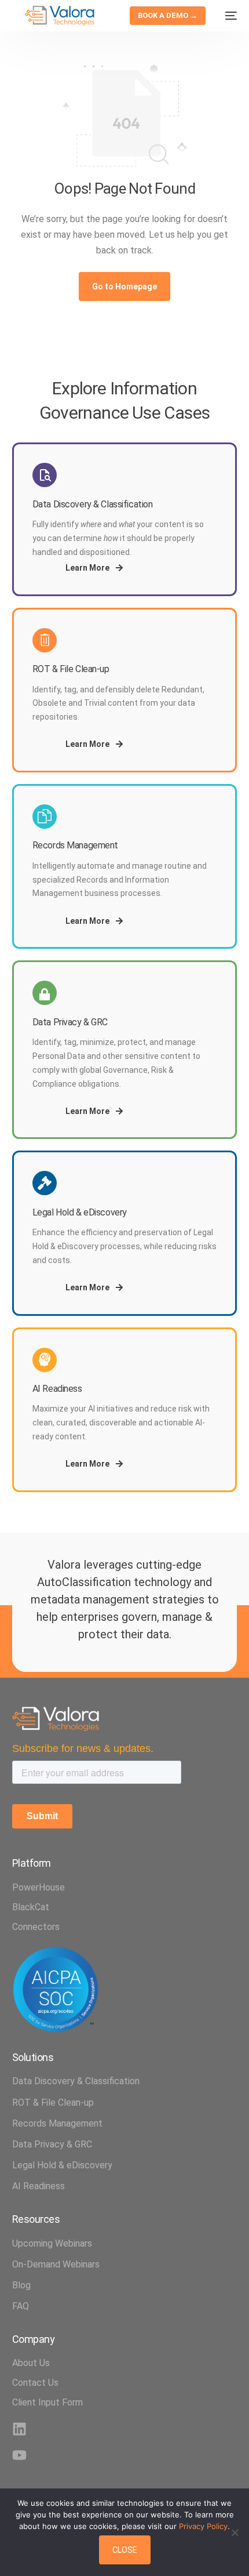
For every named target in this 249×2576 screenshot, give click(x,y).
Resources (36, 2219)
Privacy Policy (203, 2526)
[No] (235, 2533)
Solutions (33, 2057)
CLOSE (125, 2550)
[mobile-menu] (227, 16)
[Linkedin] (19, 2429)
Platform (32, 1863)
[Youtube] (19, 2455)
